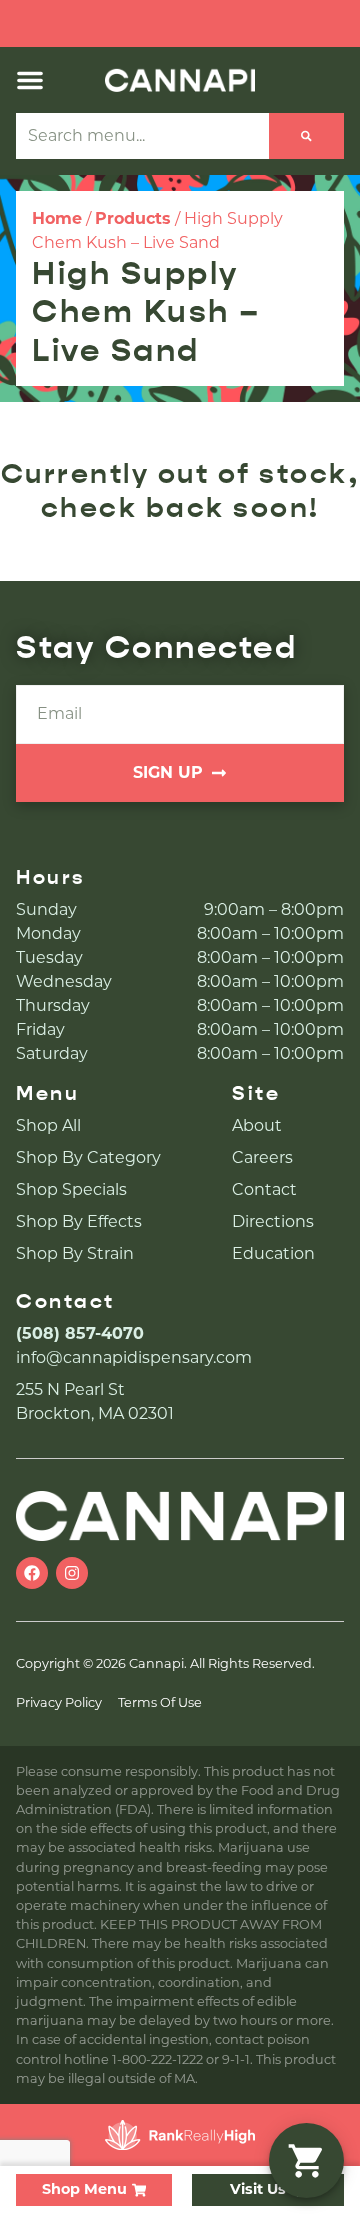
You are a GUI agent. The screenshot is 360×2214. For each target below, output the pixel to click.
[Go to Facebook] (32, 1573)
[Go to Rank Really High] (180, 2135)
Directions (273, 1221)
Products (133, 218)
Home (57, 218)
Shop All (48, 1125)
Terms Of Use (160, 1702)
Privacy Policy (59, 1702)
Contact (264, 1189)
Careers (262, 1157)
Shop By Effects (79, 1221)
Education (273, 1253)
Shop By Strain (75, 1253)
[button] (30, 80)
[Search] (306, 136)
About (257, 1125)
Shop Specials (71, 1189)
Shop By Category (88, 1157)
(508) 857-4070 (80, 1333)
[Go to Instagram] (72, 1573)
